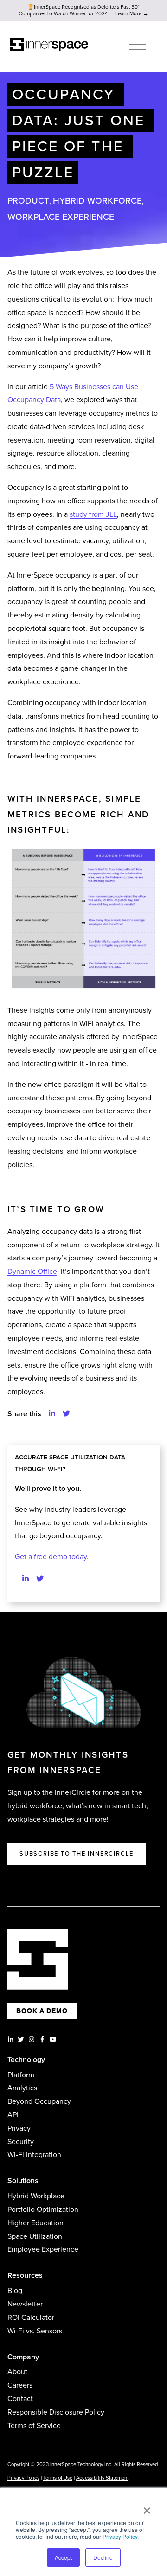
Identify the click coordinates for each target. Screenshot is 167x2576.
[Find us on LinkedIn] (26, 1579)
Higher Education (35, 2223)
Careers (20, 2385)
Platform (21, 2075)
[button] (52, 1414)
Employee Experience (43, 2249)
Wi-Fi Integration (34, 2155)
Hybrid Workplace (36, 2196)
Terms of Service (34, 2426)
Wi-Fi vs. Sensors (35, 2331)
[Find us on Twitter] (40, 1579)
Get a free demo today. (52, 1557)
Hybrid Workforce (97, 201)
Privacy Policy (120, 2536)
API (13, 2115)
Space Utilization (35, 2236)
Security (21, 2142)
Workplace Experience (61, 217)
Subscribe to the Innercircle (77, 1854)
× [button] (147, 2507)
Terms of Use (58, 2478)
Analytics (22, 2088)
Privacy (19, 2128)
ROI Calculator (31, 2318)
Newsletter (25, 2304)
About (17, 2372)
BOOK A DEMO (42, 2011)
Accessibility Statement (102, 2478)
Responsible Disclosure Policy (56, 2412)
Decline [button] (103, 2557)
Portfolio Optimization (43, 2210)
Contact (20, 2399)
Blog (15, 2291)
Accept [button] (63, 2557)
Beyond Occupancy (39, 2101)
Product (28, 201)
